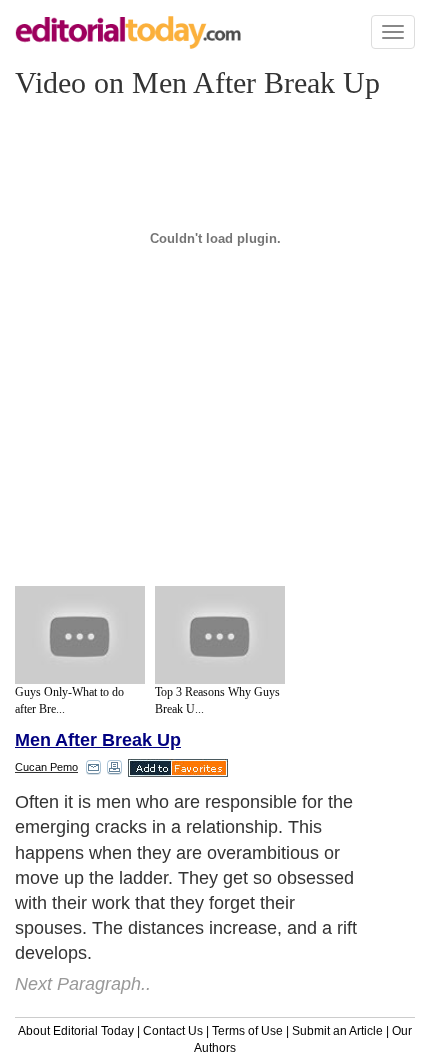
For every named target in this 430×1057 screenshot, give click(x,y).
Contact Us (173, 1031)
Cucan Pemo (46, 767)
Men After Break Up (98, 740)
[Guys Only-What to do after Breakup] (80, 635)
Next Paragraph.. (83, 984)
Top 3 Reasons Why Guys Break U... (217, 700)
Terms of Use (247, 1031)
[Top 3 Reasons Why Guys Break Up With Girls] (220, 635)
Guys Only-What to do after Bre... (69, 700)
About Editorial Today (76, 1031)
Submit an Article (337, 1031)
